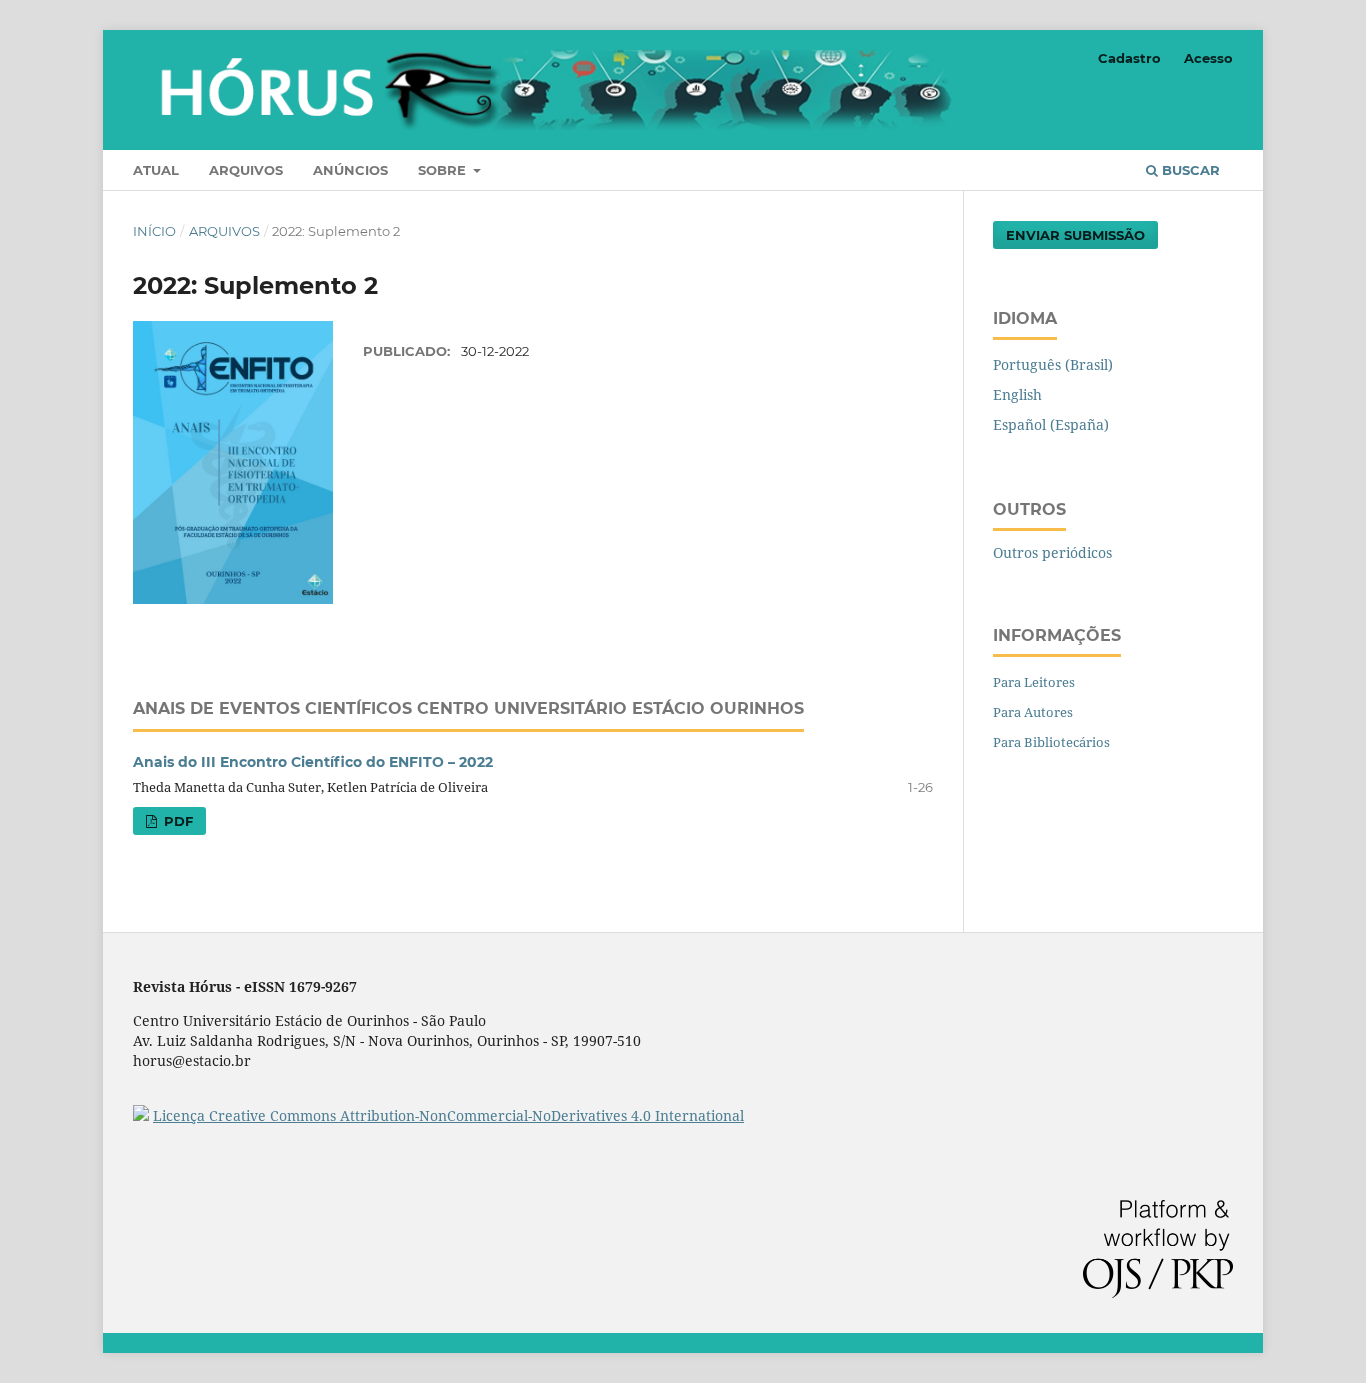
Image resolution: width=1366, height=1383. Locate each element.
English (1017, 394)
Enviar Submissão (1075, 235)
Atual (156, 170)
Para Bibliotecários (1051, 742)
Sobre (444, 170)
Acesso (1208, 58)
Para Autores (1033, 712)
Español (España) (1051, 424)
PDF (176, 821)
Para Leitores (1034, 682)
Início (154, 231)
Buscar (1189, 170)
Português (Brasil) (1053, 364)
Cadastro (1129, 58)
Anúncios (350, 170)
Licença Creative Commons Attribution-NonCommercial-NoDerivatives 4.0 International (448, 1115)
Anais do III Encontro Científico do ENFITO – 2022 (313, 762)
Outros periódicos (1052, 552)
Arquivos (246, 170)
